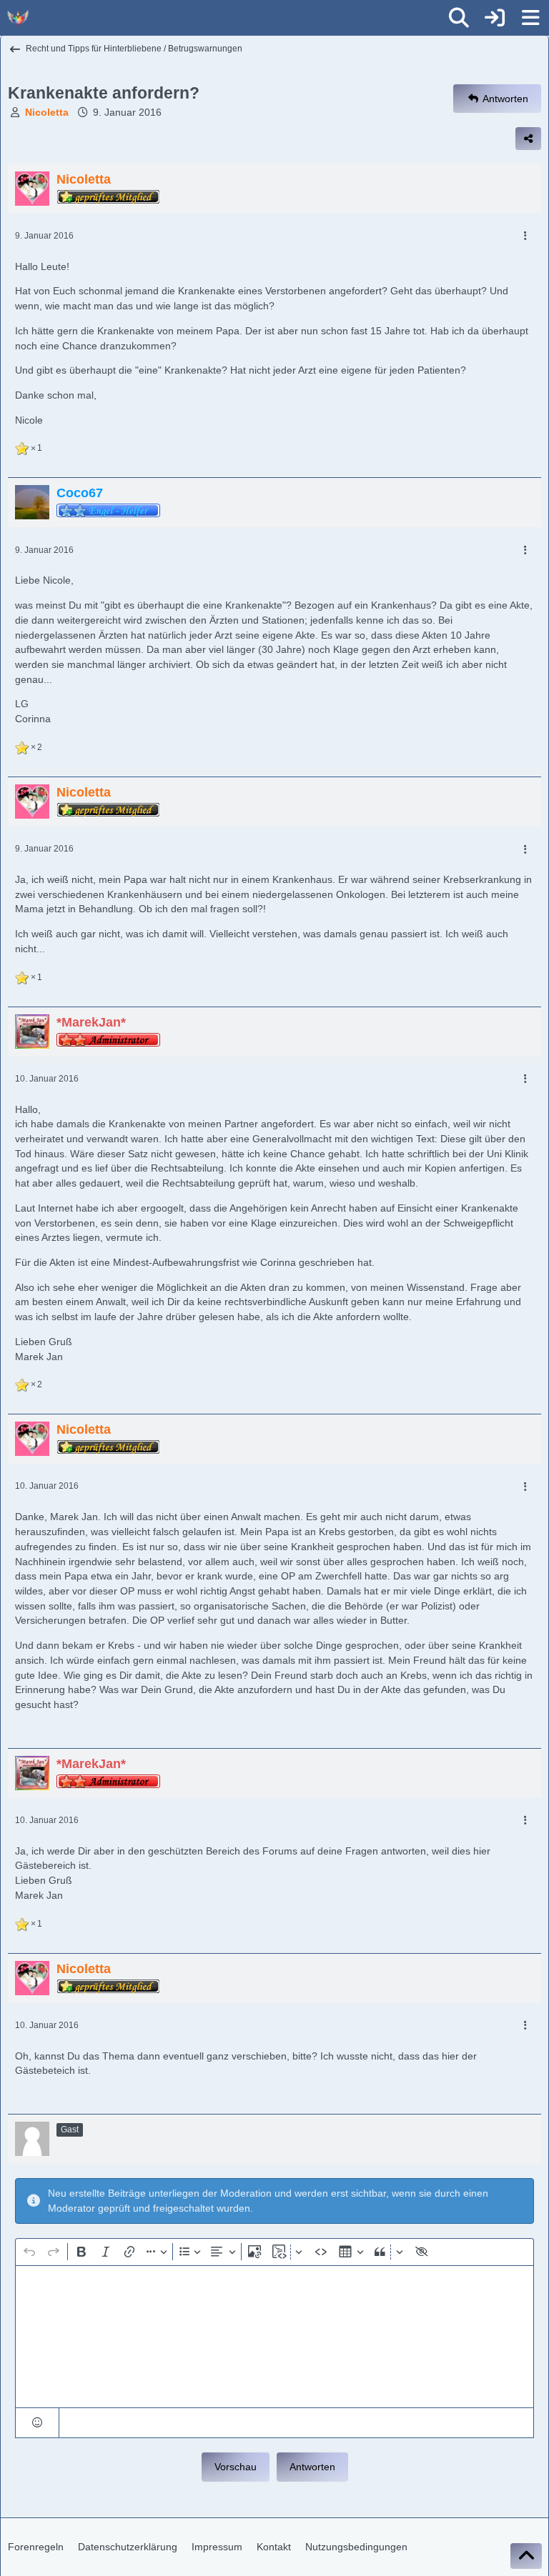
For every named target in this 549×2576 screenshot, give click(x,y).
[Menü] (530, 18)
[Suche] (459, 18)
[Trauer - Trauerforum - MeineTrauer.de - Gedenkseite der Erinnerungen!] (18, 18)
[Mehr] (525, 236)
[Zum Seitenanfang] (526, 2556)
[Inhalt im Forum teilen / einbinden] (528, 139)
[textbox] (274, 2337)
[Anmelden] (495, 18)
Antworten (312, 2467)
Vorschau (236, 2467)
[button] (37, 2423)
